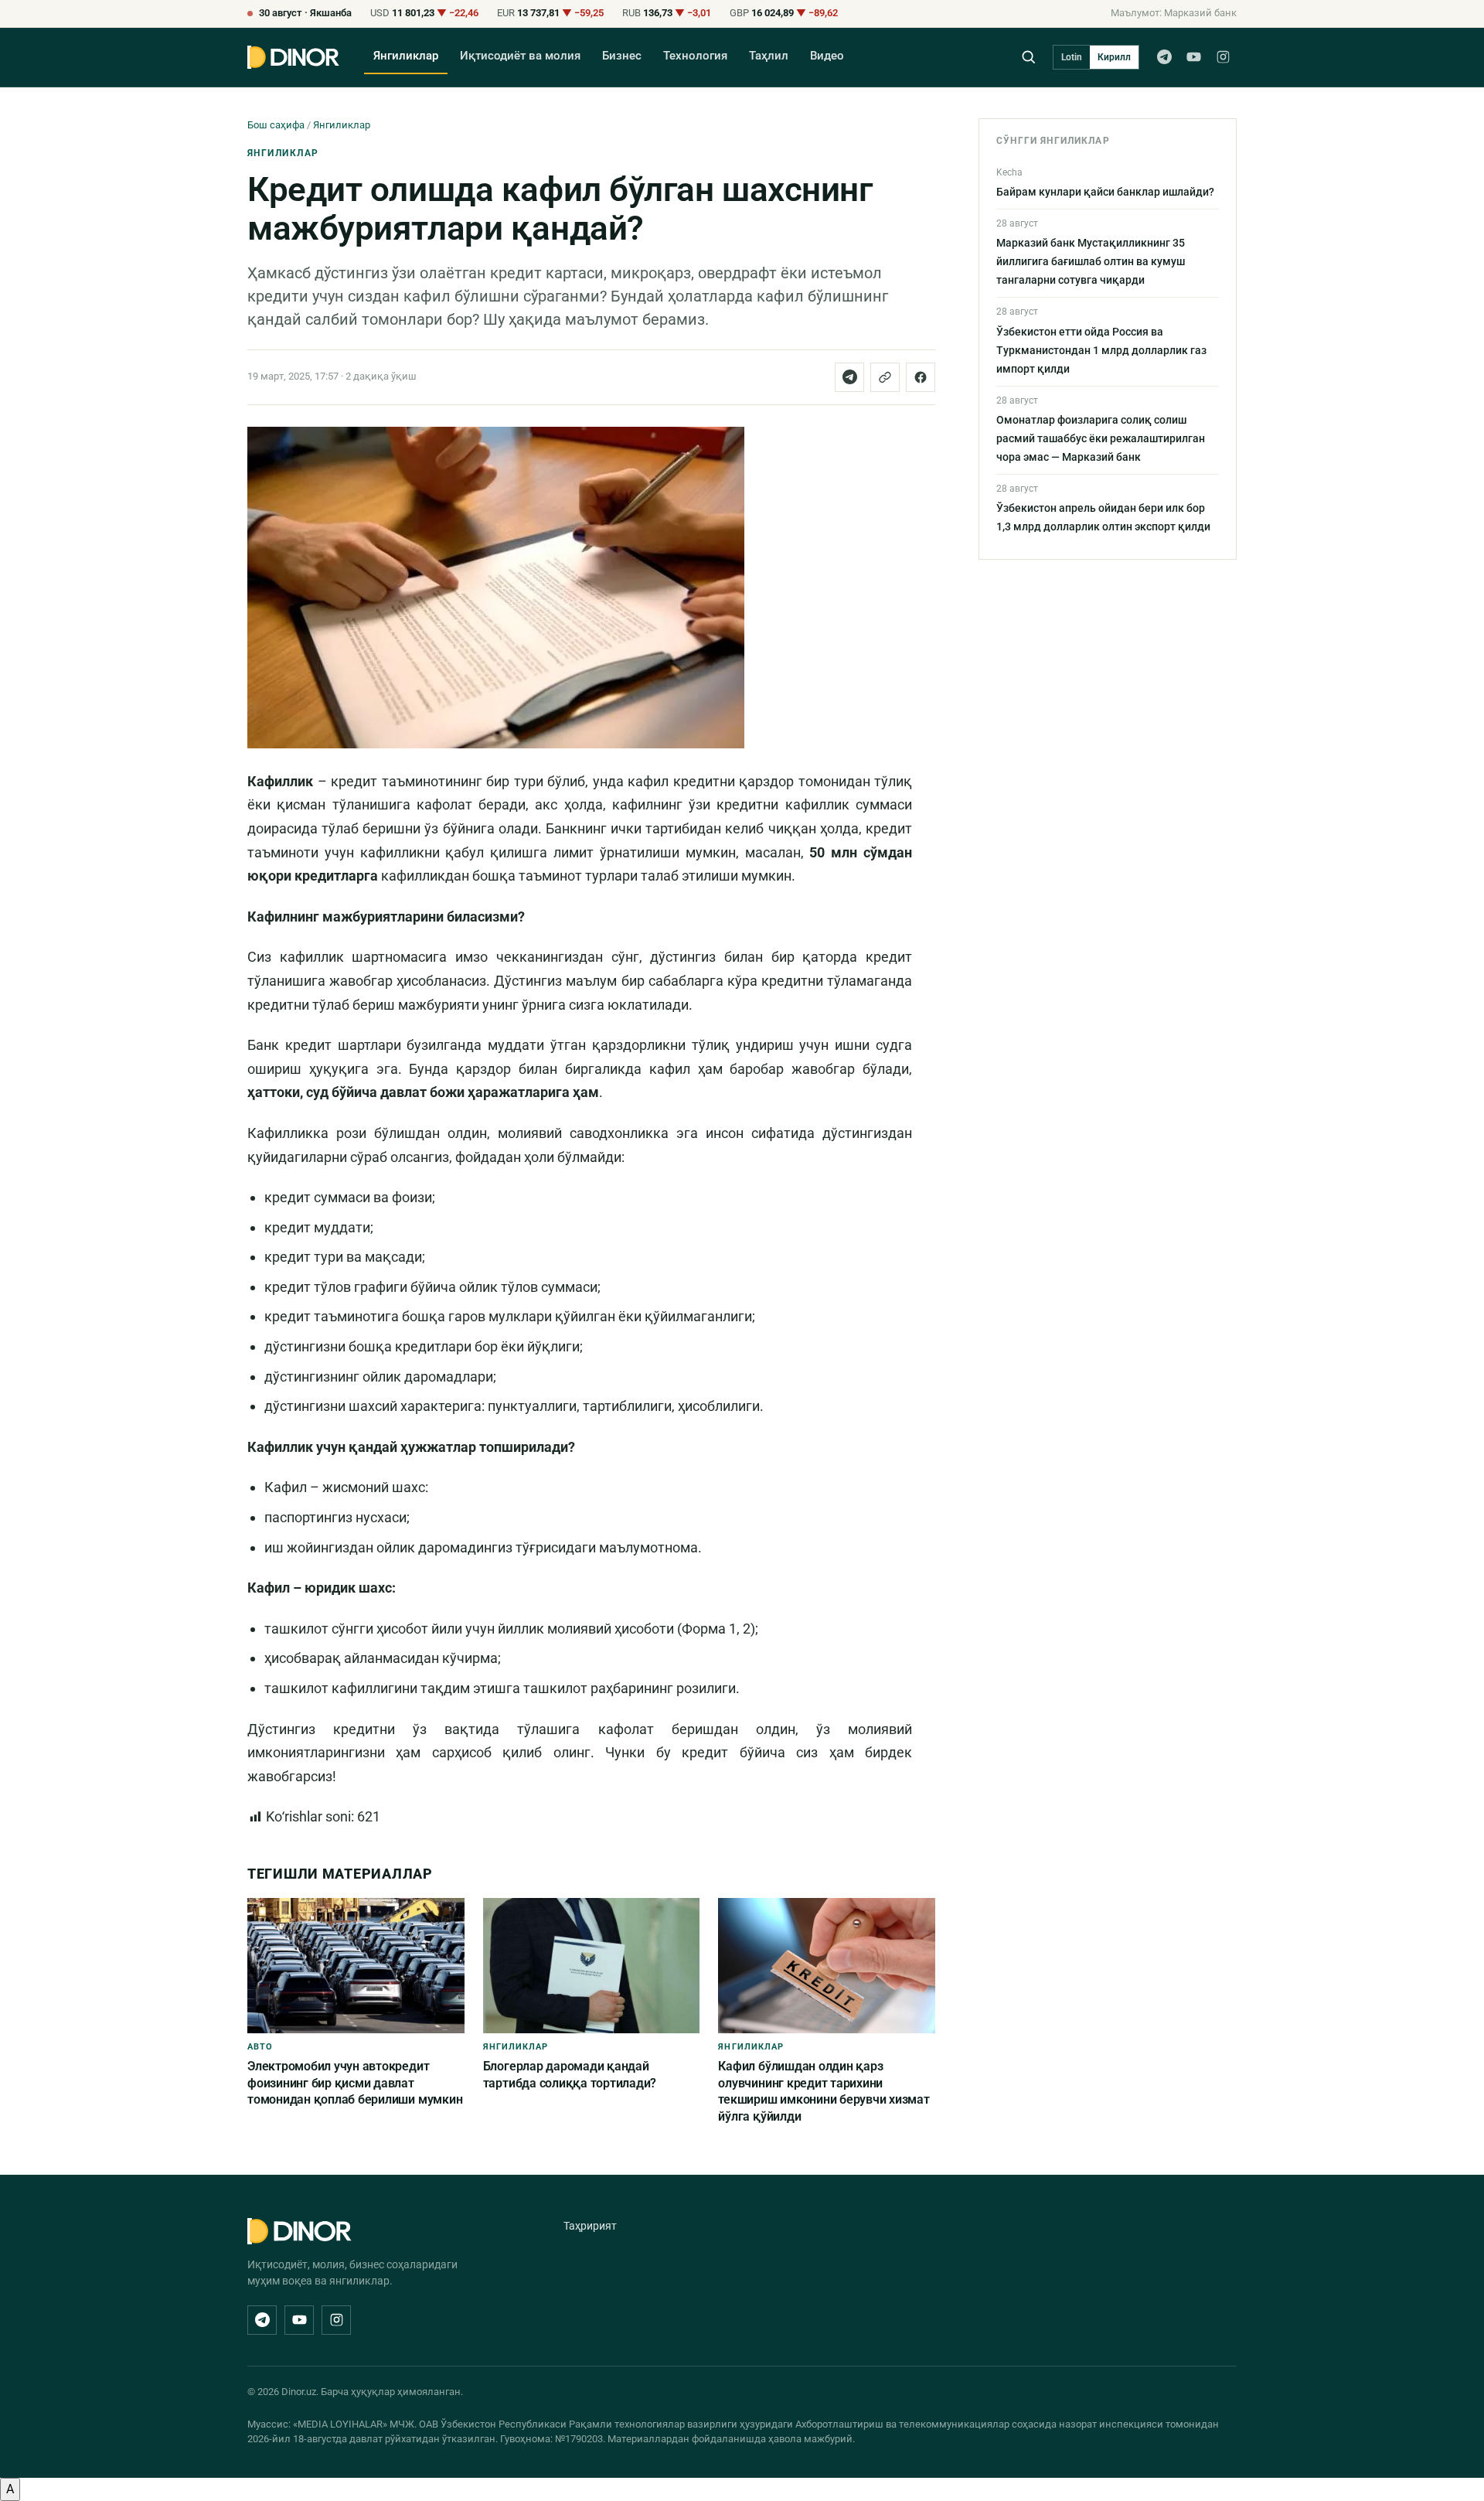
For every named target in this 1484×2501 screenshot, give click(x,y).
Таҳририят (590, 2226)
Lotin (1072, 57)
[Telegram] (1164, 57)
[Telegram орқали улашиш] (849, 377)
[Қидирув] (1028, 57)
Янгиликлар (406, 56)
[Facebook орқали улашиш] (921, 377)
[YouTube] (1193, 57)
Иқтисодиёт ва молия (520, 56)
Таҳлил (769, 56)
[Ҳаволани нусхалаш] (885, 377)
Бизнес (622, 56)
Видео (827, 56)
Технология (695, 56)
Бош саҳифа (276, 125)
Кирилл (1114, 57)
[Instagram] (1223, 57)
